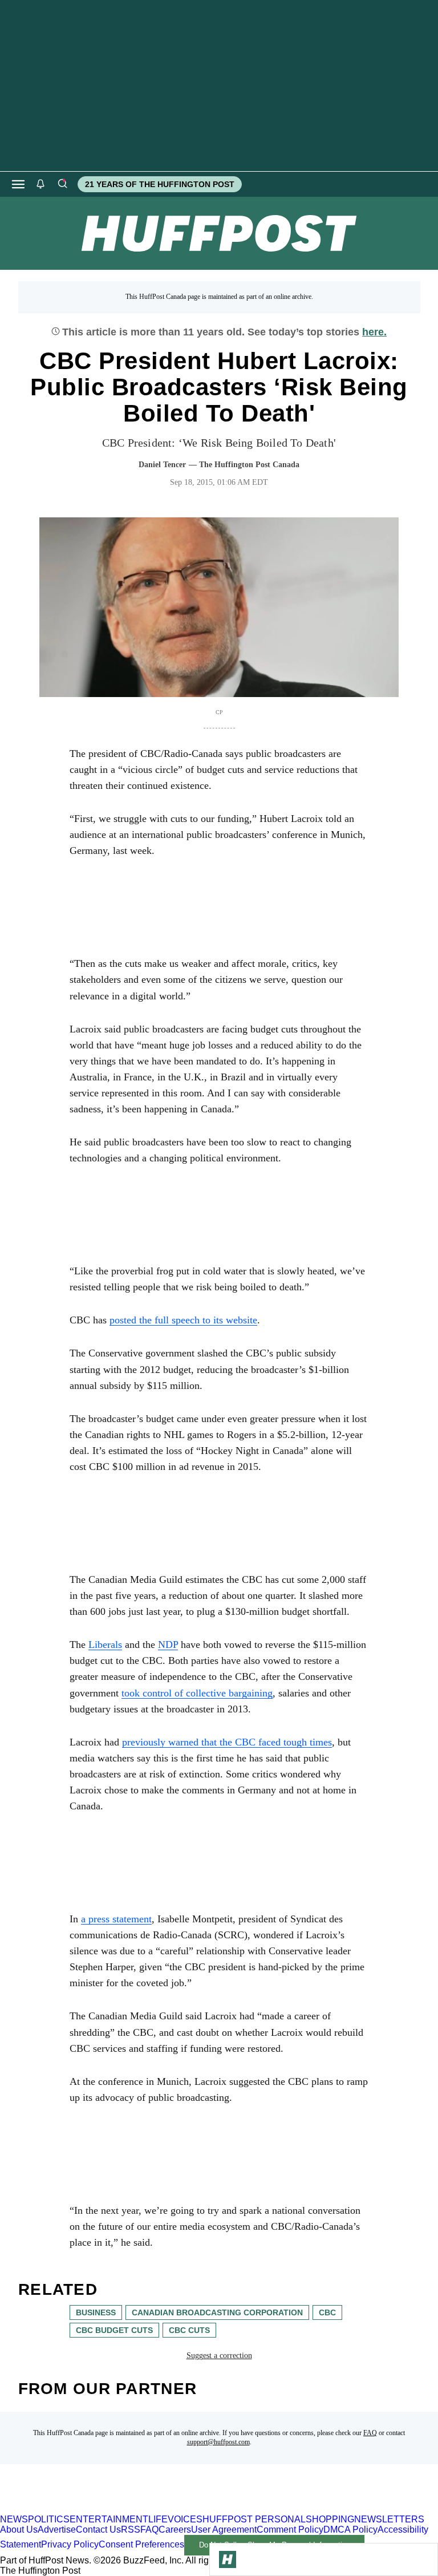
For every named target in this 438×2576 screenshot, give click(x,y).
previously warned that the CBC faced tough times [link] (227, 1742)
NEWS (14, 2519)
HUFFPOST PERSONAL (254, 2519)
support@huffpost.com (218, 2442)
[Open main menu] (18, 184)
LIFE (158, 2519)
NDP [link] (168, 1645)
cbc (327, 2312)
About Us (19, 2530)
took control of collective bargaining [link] (197, 1693)
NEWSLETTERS (389, 2519)
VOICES (185, 2519)
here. (374, 332)
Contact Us (98, 2530)
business (96, 2312)
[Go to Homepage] (228, 2559)
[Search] (62, 184)
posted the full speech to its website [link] (183, 1320)
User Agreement (224, 2530)
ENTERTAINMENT (109, 2519)
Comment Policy (290, 2530)
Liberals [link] (105, 1645)
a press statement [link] (116, 1919)
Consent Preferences (141, 2544)
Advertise (57, 2530)
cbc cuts (189, 2330)
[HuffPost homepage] (147, 2509)
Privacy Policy (70, 2544)
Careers (175, 2530)
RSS (131, 2530)
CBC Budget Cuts (114, 2330)
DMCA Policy (350, 2530)
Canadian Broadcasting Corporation (217, 2312)
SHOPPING (330, 2519)
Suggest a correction (219, 2356)
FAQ (370, 2433)
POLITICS (49, 2519)
